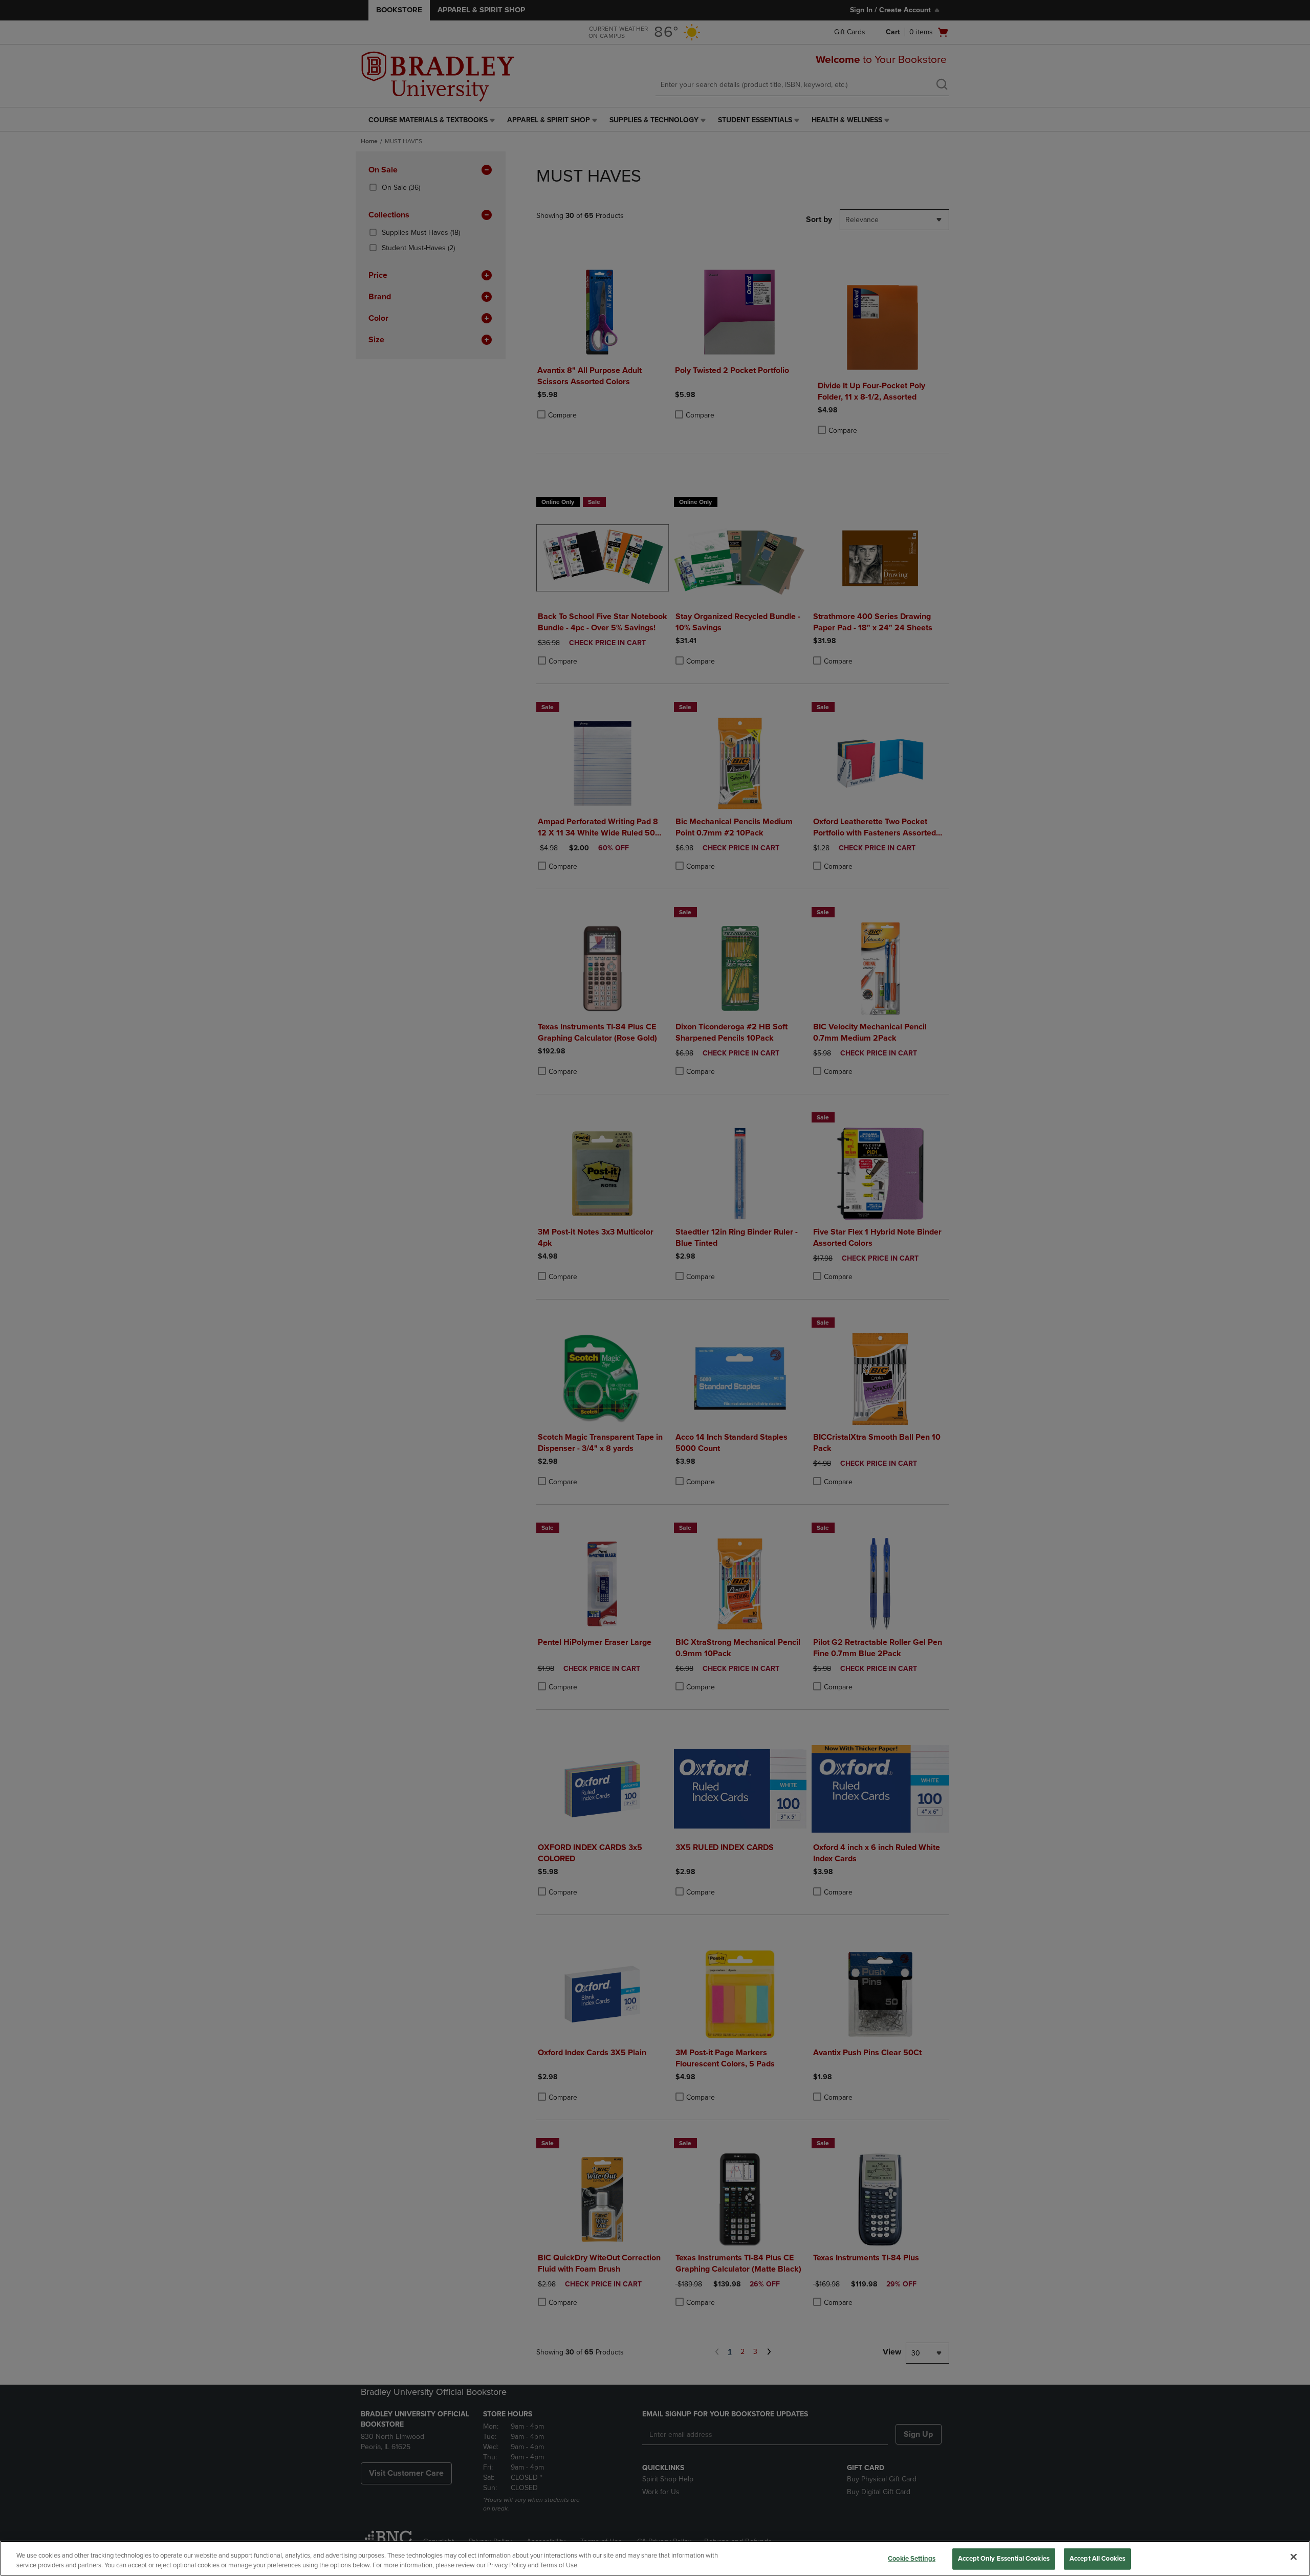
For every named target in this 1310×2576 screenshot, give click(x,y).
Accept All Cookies (1097, 2559)
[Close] (1294, 2557)
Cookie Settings (912, 2559)
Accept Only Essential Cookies (1004, 2559)
